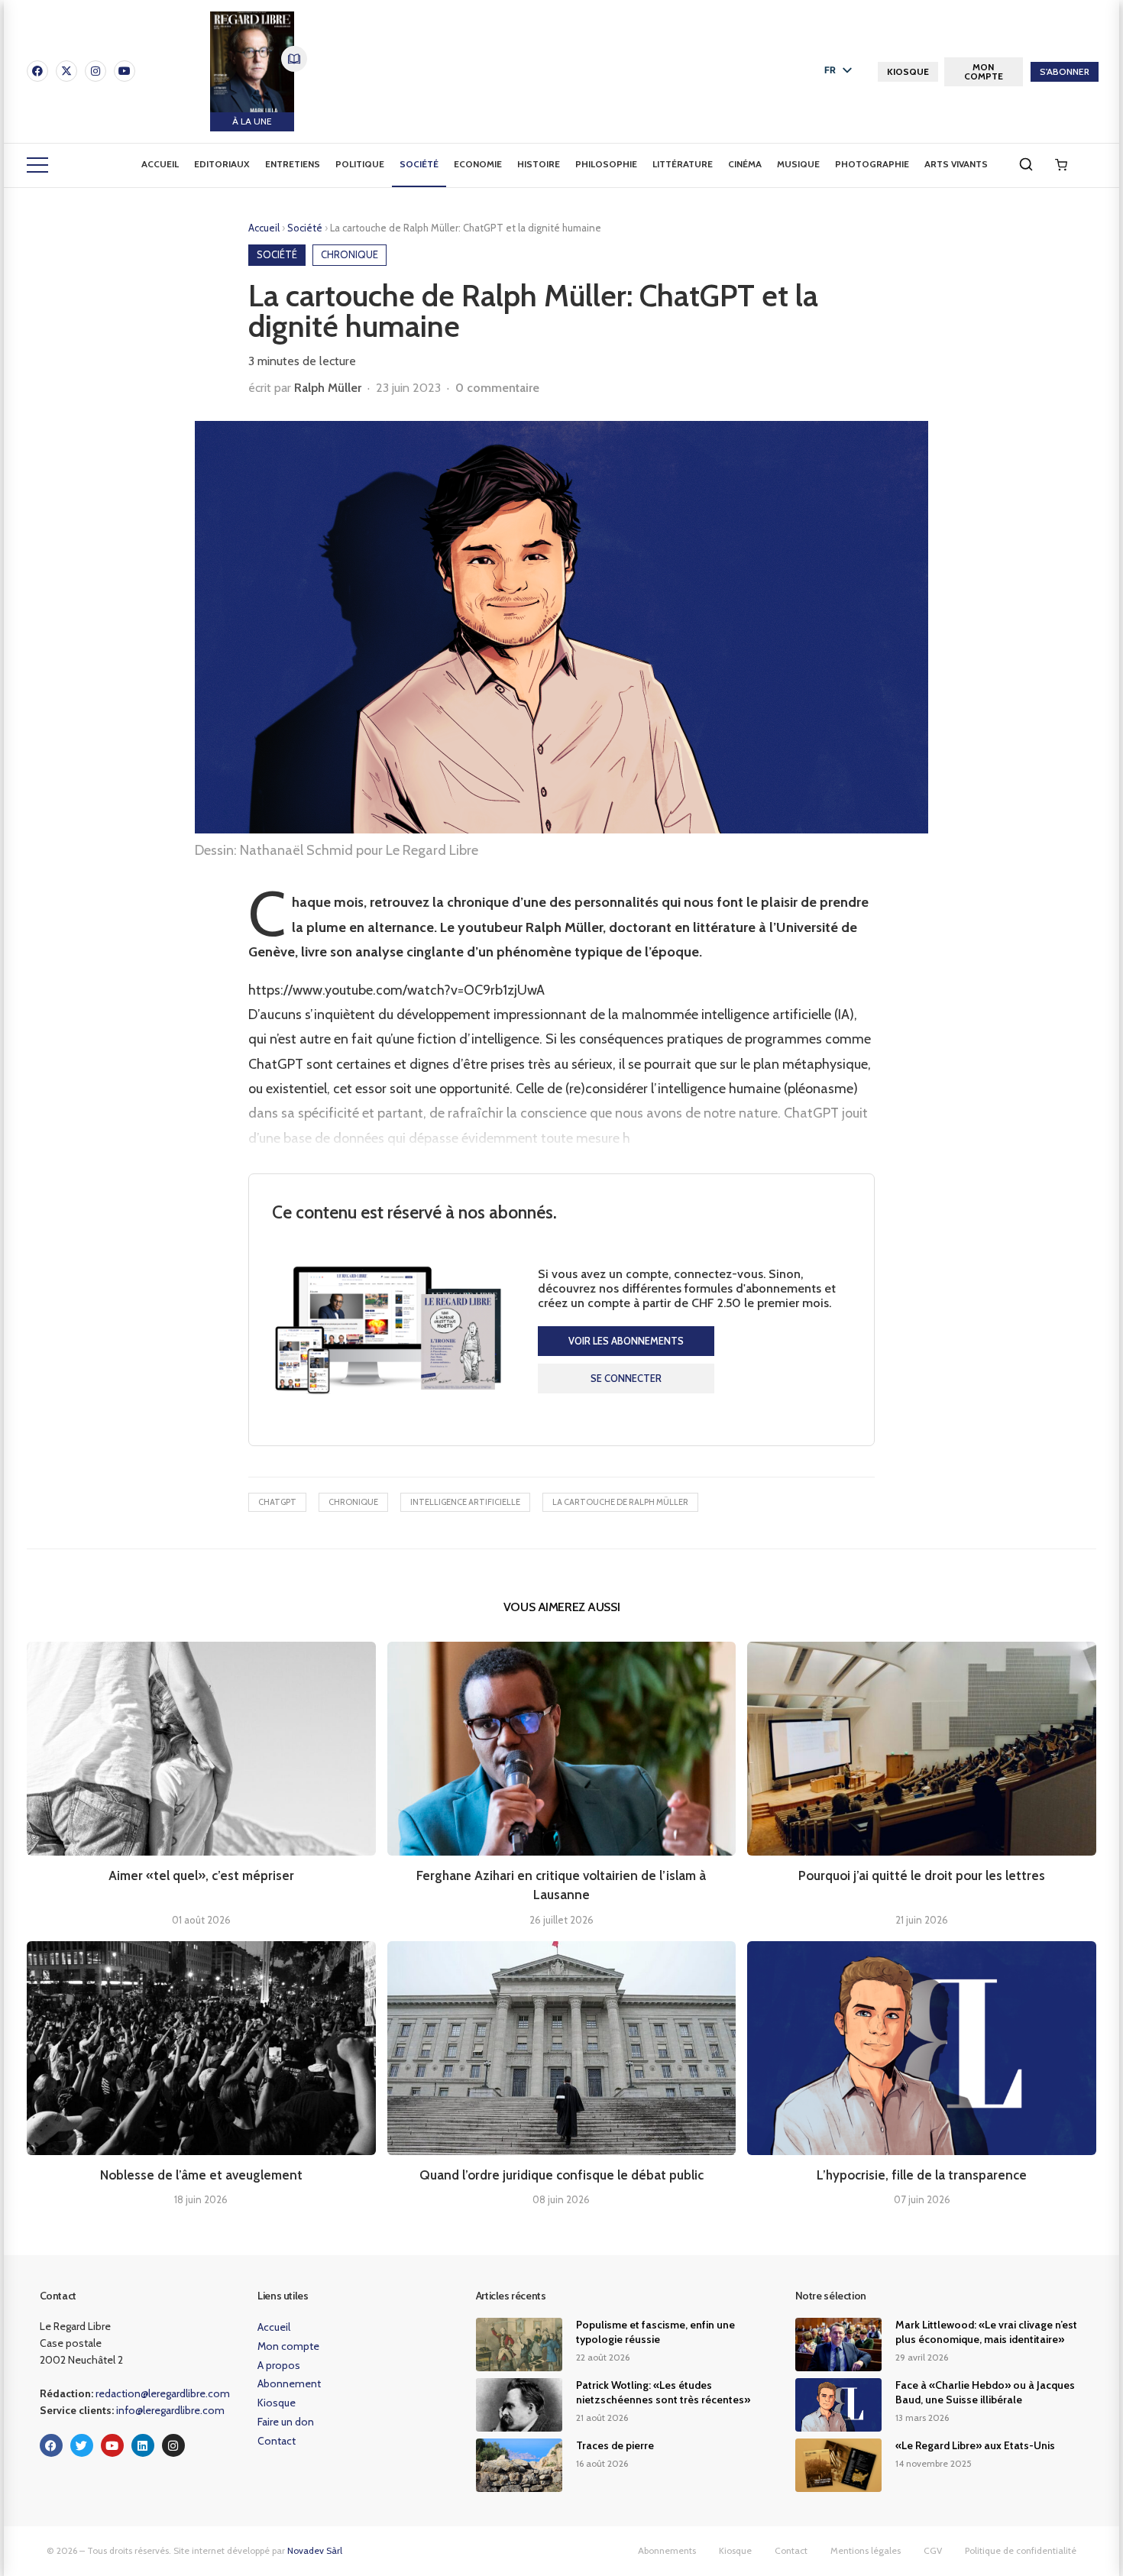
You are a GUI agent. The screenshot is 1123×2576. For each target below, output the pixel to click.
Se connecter (626, 1378)
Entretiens (293, 164)
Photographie (872, 164)
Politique (360, 164)
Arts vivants (956, 164)
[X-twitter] (66, 71)
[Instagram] (95, 71)
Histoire (539, 164)
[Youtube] (125, 71)
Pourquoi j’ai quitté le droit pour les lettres (922, 1875)
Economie (478, 164)
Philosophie (606, 164)
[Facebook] (37, 71)
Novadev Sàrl (315, 2550)
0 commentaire (497, 388)
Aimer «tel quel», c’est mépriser (201, 1875)
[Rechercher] (1026, 164)
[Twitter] (82, 2445)
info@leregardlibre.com (170, 2410)
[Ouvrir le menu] (37, 165)
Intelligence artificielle (465, 1502)
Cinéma (745, 164)
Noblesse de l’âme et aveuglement (201, 2175)
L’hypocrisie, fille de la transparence (922, 2175)
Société (419, 164)
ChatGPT (277, 1502)
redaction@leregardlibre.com (163, 2393)
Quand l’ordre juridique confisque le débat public (561, 2175)
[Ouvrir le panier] (1061, 165)
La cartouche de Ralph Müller (620, 1502)
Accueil (160, 164)
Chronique (353, 1502)
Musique (798, 164)
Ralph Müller (328, 388)
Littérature (683, 164)
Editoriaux (222, 164)
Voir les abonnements (626, 1341)
